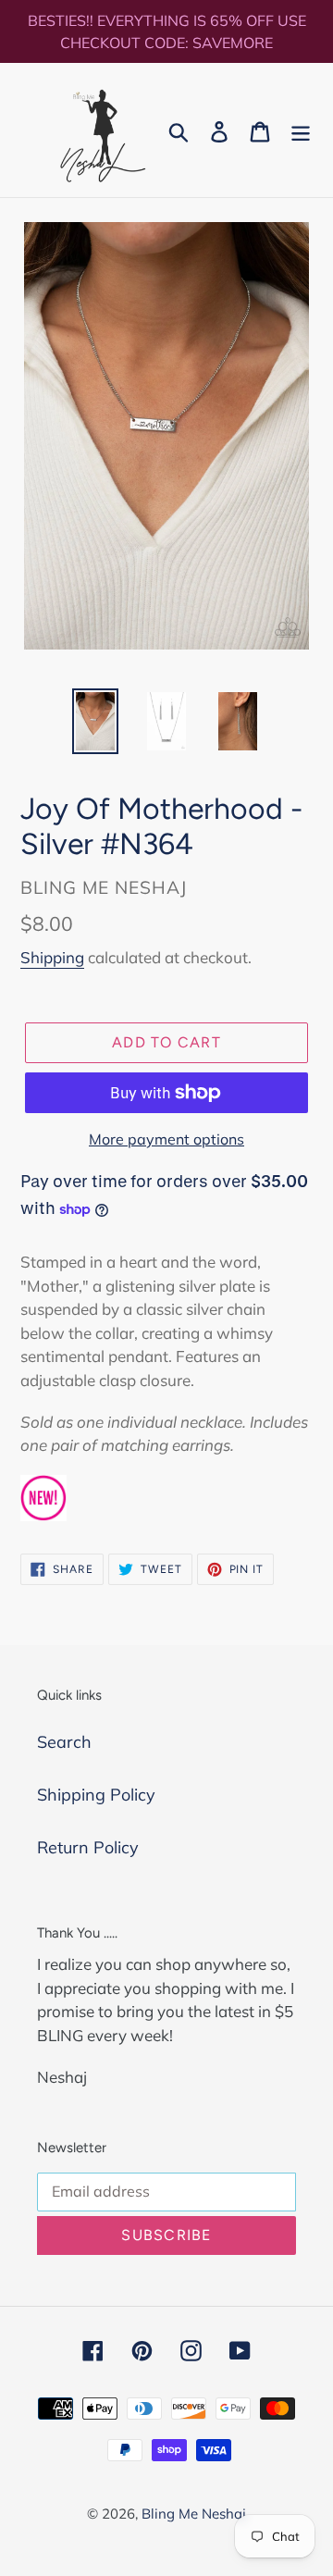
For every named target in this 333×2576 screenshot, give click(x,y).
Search (64, 1742)
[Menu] (301, 130)
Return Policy (88, 1847)
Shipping (52, 957)
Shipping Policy (96, 1795)
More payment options (166, 1139)
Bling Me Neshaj (194, 2514)
